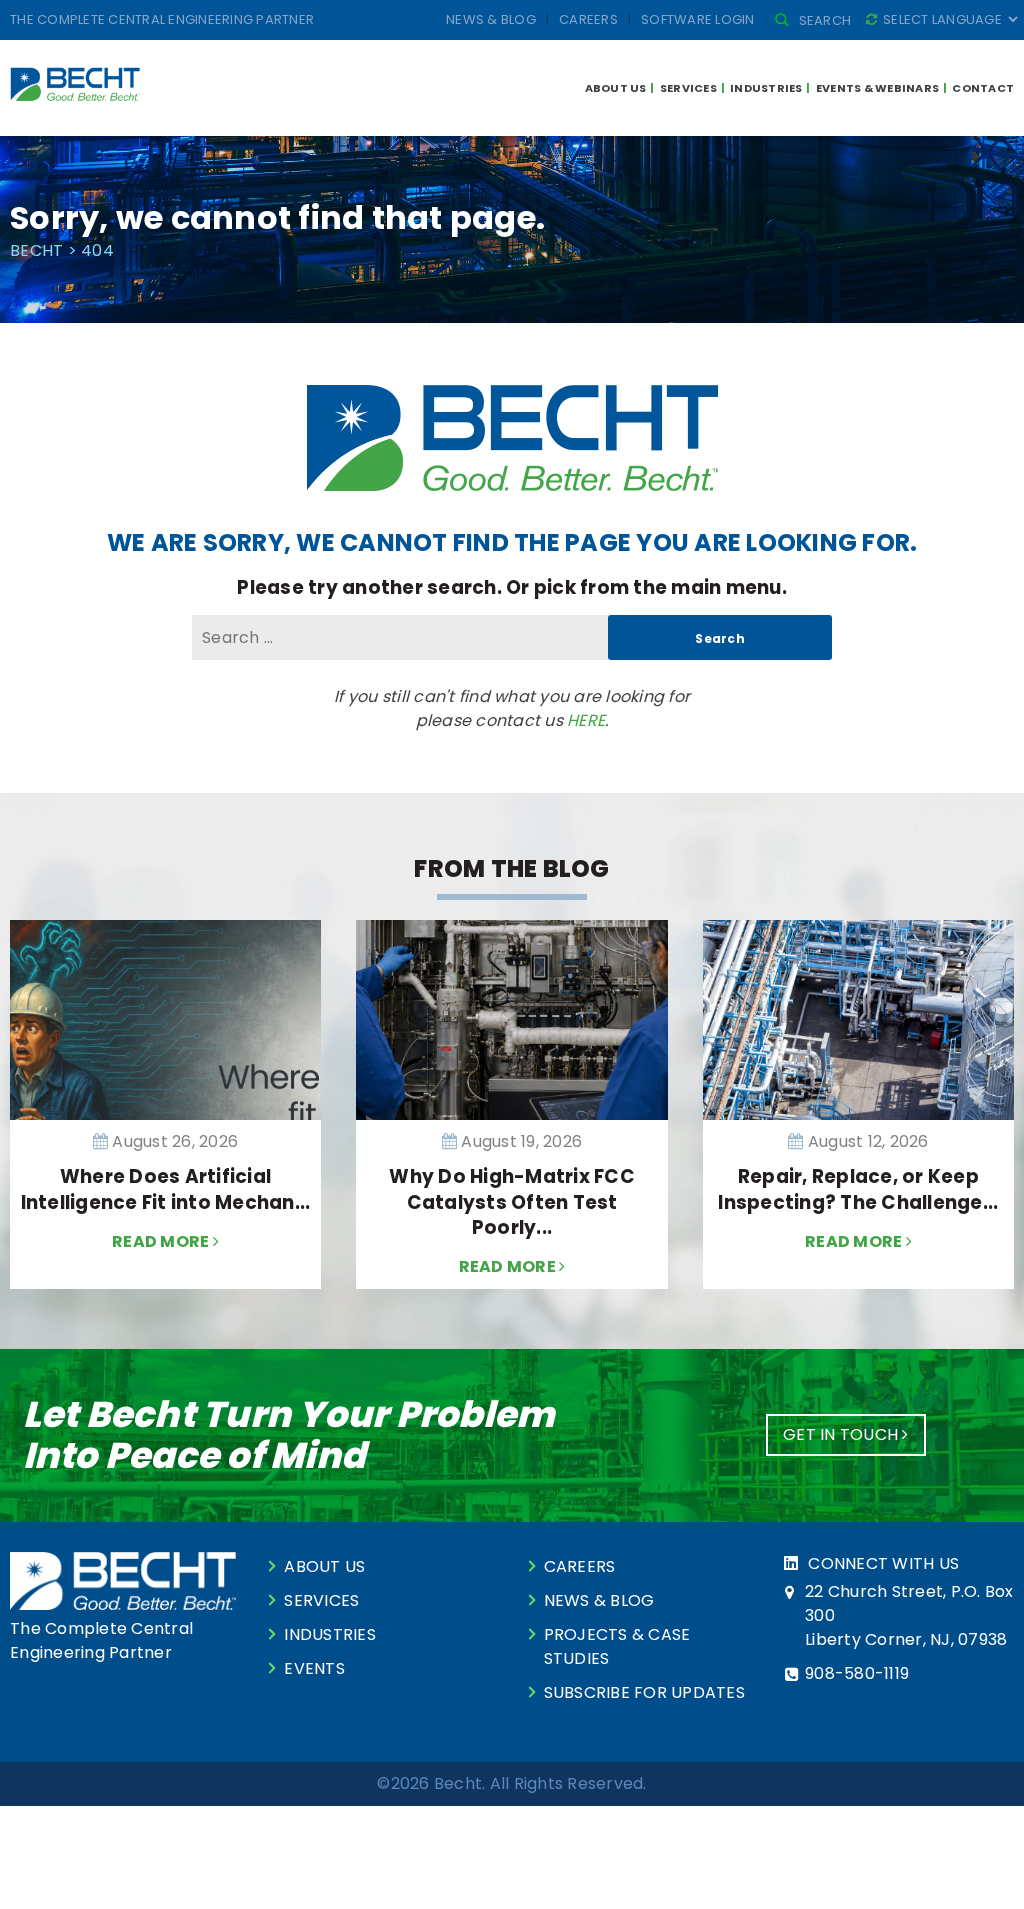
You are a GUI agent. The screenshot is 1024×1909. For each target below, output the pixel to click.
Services (688, 88)
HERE (586, 720)
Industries (766, 88)
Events (314, 1668)
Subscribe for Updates (644, 1692)
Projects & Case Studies (617, 1646)
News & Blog (491, 19)
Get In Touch (842, 1434)
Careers (588, 19)
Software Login (698, 19)
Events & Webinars (877, 88)
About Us (616, 88)
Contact (983, 88)
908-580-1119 (857, 1673)
